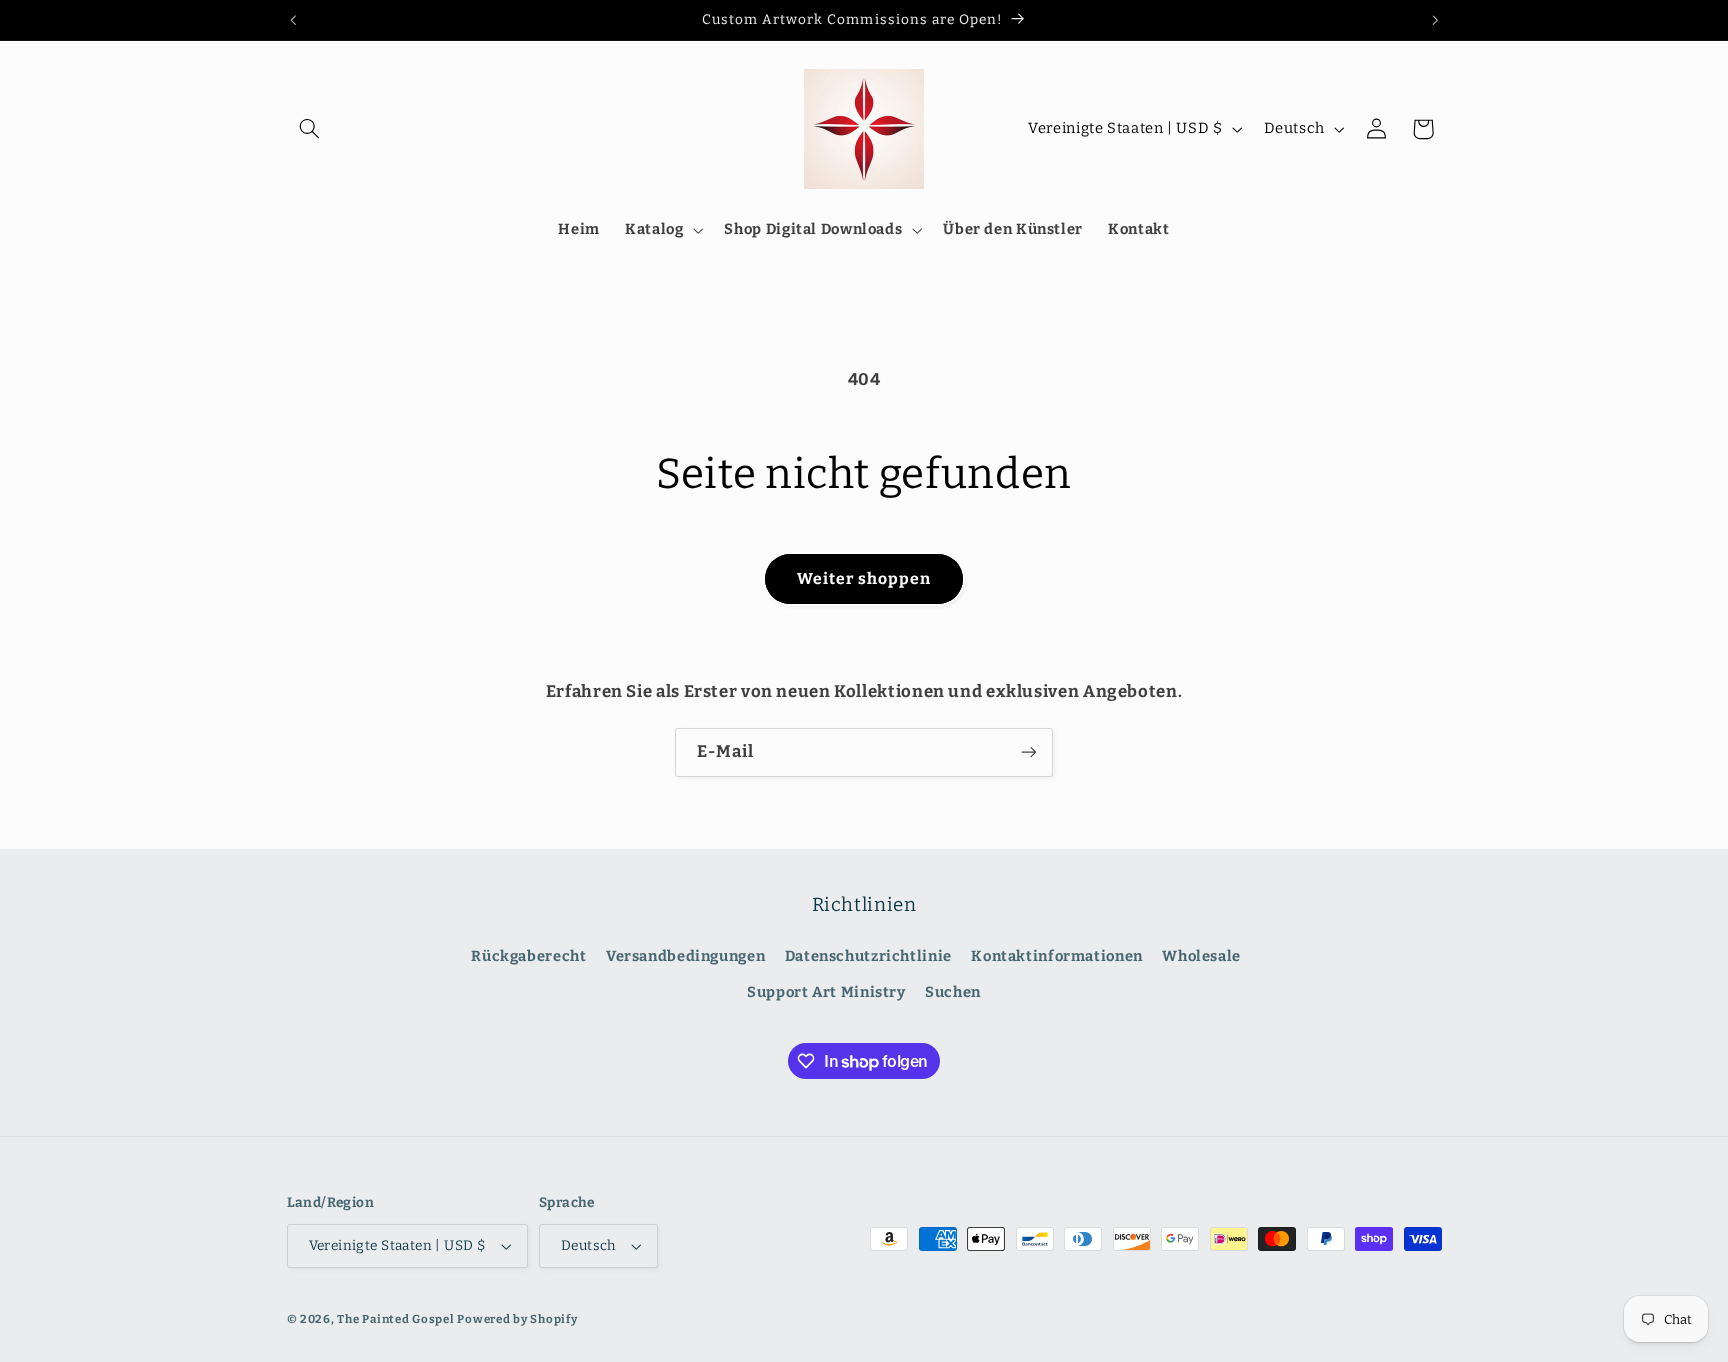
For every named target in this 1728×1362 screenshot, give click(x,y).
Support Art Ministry (826, 992)
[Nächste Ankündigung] (1435, 20)
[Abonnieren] (1029, 752)
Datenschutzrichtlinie (868, 956)
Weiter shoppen (864, 578)
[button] (310, 129)
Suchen (953, 992)
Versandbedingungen (685, 956)
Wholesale (1201, 956)
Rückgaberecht (528, 956)
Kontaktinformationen (1057, 956)
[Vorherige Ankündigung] (293, 20)
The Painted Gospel (395, 1319)
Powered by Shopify (517, 1319)
